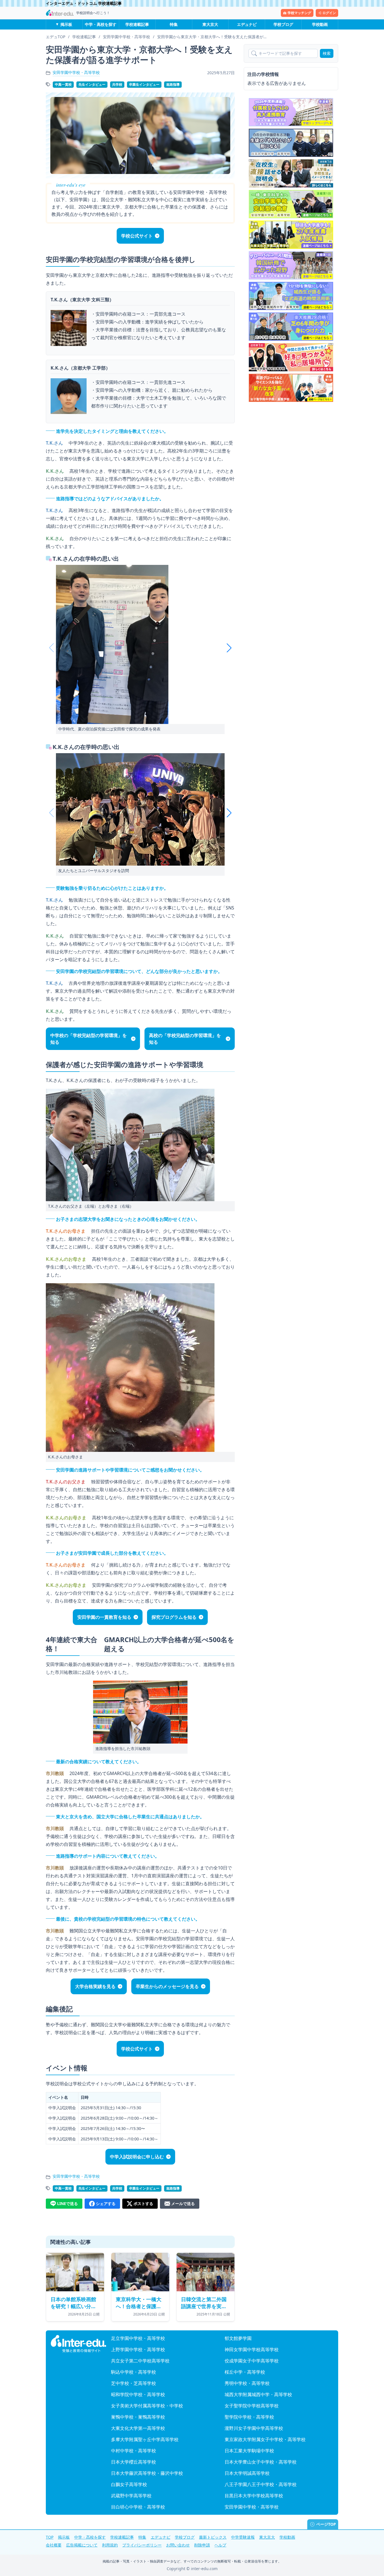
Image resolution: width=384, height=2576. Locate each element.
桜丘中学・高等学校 (245, 2372)
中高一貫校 (63, 84)
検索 (327, 53)
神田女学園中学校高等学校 (252, 2349)
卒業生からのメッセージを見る (167, 1986)
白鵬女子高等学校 (129, 2484)
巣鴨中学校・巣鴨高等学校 (138, 2417)
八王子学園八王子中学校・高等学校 (261, 2484)
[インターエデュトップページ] (78, 2344)
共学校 (117, 84)
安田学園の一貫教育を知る (104, 1617)
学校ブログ (283, 24)
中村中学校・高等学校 (134, 2451)
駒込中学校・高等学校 (134, 2372)
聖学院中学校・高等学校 (249, 2417)
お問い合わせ (178, 2545)
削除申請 (202, 2545)
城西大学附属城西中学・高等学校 (258, 2394)
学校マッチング (299, 13)
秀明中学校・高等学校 (247, 2383)
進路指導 (173, 84)
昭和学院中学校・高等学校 (138, 2394)
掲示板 (66, 24)
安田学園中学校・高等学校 (76, 72)
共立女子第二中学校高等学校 (140, 2361)
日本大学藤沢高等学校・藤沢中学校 (147, 2473)
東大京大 (210, 24)
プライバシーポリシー (142, 2545)
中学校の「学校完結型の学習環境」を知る (89, 1039)
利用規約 (110, 2545)
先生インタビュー (92, 84)
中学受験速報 (243, 2537)
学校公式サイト (137, 236)
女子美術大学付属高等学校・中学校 (147, 2406)
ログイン (329, 13)
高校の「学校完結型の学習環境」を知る (185, 1039)
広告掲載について (82, 2545)
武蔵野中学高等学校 (131, 2496)
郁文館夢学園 (238, 2338)
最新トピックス (213, 2537)
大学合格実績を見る (95, 1986)
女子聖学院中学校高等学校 (252, 2406)
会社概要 (54, 2545)
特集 (174, 24)
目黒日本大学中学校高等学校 (254, 2496)
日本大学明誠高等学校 (247, 2473)
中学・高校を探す (101, 24)
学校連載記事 (137, 24)
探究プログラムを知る (174, 1617)
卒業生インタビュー (144, 84)
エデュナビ (247, 24)
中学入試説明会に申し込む (137, 2157)
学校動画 (320, 24)
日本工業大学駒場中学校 (249, 2451)
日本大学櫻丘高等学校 (134, 2462)
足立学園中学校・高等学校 (138, 2338)
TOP (50, 2537)
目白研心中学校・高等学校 (138, 2507)
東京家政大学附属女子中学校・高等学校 (265, 2439)
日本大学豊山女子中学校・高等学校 (261, 2462)
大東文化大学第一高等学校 (138, 2428)
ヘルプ (220, 2545)
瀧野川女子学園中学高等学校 (254, 2428)
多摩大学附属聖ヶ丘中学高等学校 (145, 2439)
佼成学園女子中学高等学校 (252, 2361)
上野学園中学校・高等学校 (138, 2349)
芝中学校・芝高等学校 (134, 2383)
